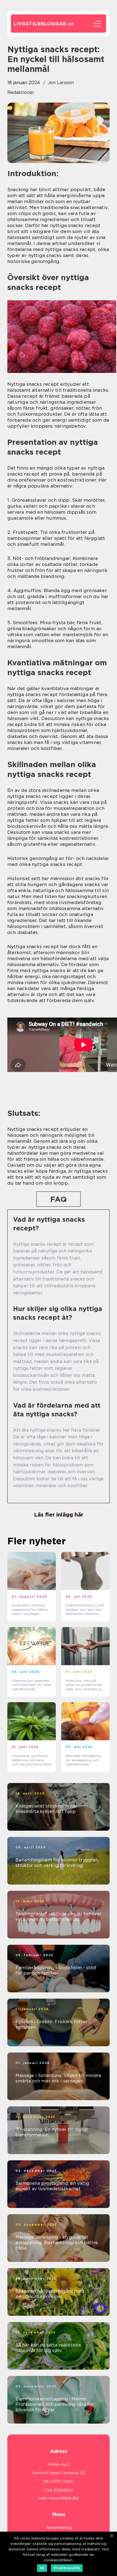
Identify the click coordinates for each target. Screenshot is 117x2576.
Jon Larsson (61, 83)
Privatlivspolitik (67, 2568)
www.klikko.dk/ (64, 2498)
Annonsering (59, 2528)
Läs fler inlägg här (59, 1515)
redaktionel (21, 92)
